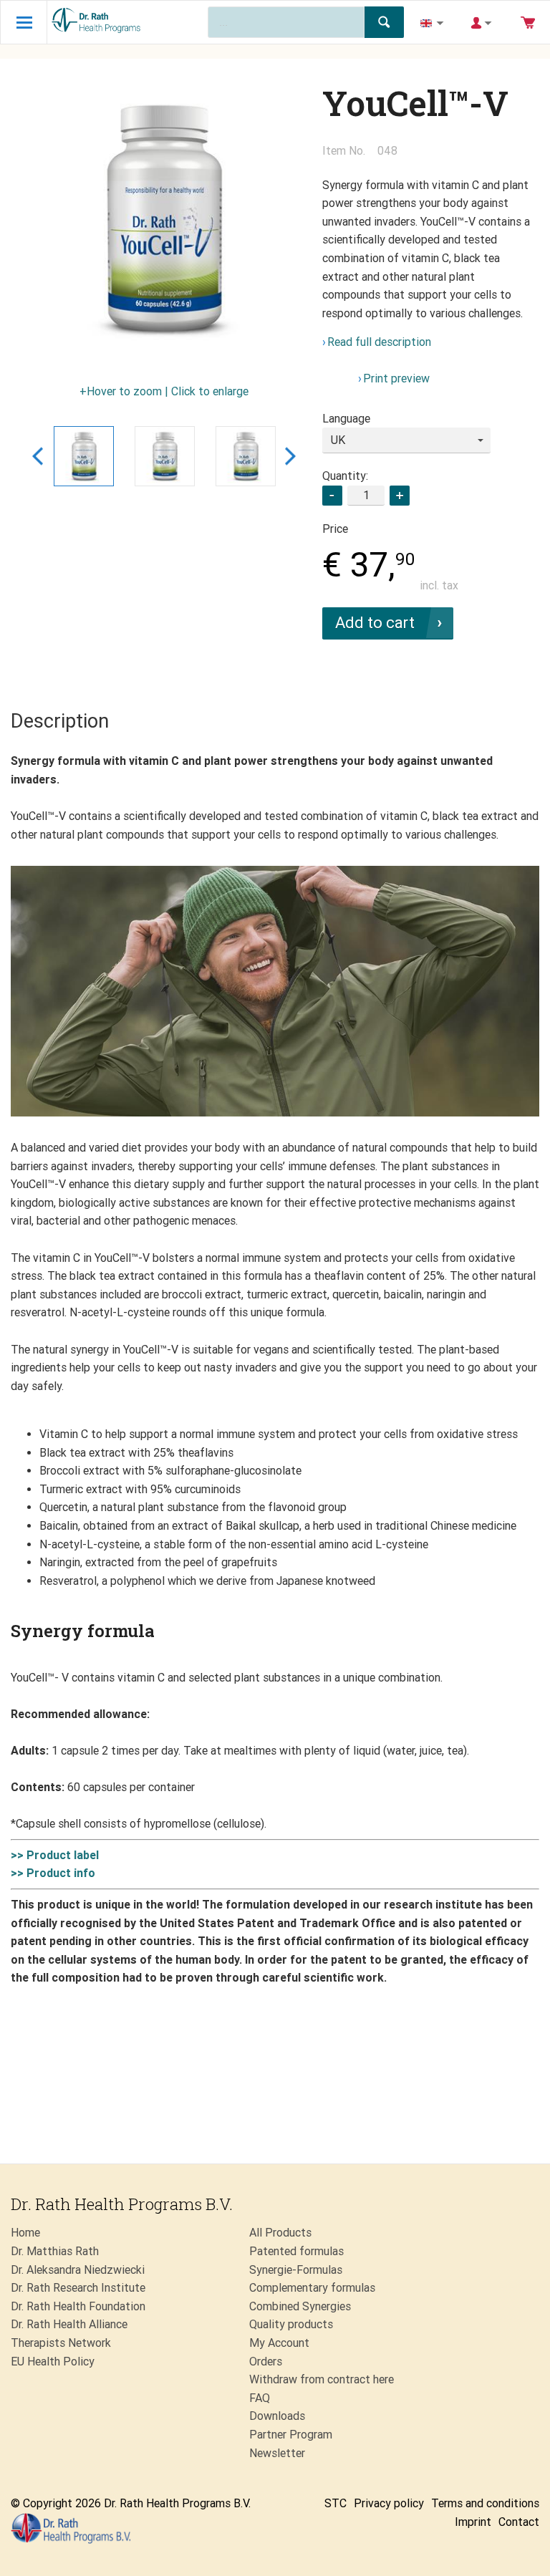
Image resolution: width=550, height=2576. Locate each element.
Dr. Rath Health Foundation (78, 2306)
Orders (266, 2362)
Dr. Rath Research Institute (78, 2288)
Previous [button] (38, 456)
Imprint (473, 2522)
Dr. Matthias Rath (55, 2251)
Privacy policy (389, 2503)
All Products (280, 2233)
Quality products (291, 2324)
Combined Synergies (300, 2306)
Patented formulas (296, 2251)
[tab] (60, 722)
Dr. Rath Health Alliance (69, 2324)
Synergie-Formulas (296, 2270)
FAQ (260, 2398)
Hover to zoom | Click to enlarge (168, 391)
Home (25, 2233)
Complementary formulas (312, 2288)
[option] (164, 220)
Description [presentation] (60, 721)
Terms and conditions (485, 2503)
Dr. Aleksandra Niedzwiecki (78, 2270)
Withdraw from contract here (322, 2379)
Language (346, 419)
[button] (400, 496)
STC (336, 2503)
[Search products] (384, 22)
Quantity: (345, 476)
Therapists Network (61, 2343)
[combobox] (406, 440)
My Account (279, 2343)
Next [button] (290, 456)
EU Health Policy (53, 2362)
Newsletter (277, 2453)
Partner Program (291, 2435)
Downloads (277, 2416)
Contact (519, 2522)
